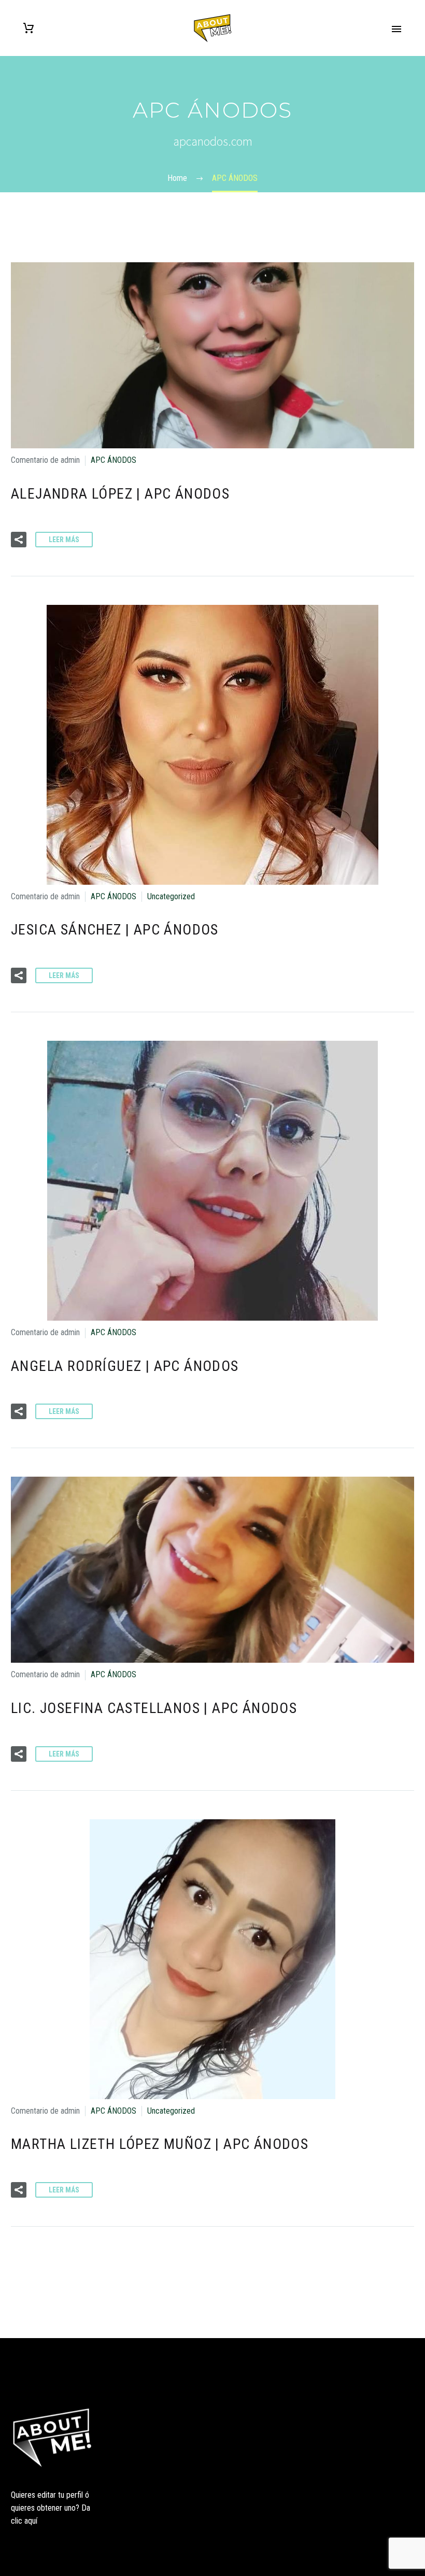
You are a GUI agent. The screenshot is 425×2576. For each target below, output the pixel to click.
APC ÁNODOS (114, 460)
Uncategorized (171, 896)
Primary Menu (396, 29)
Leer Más (64, 540)
